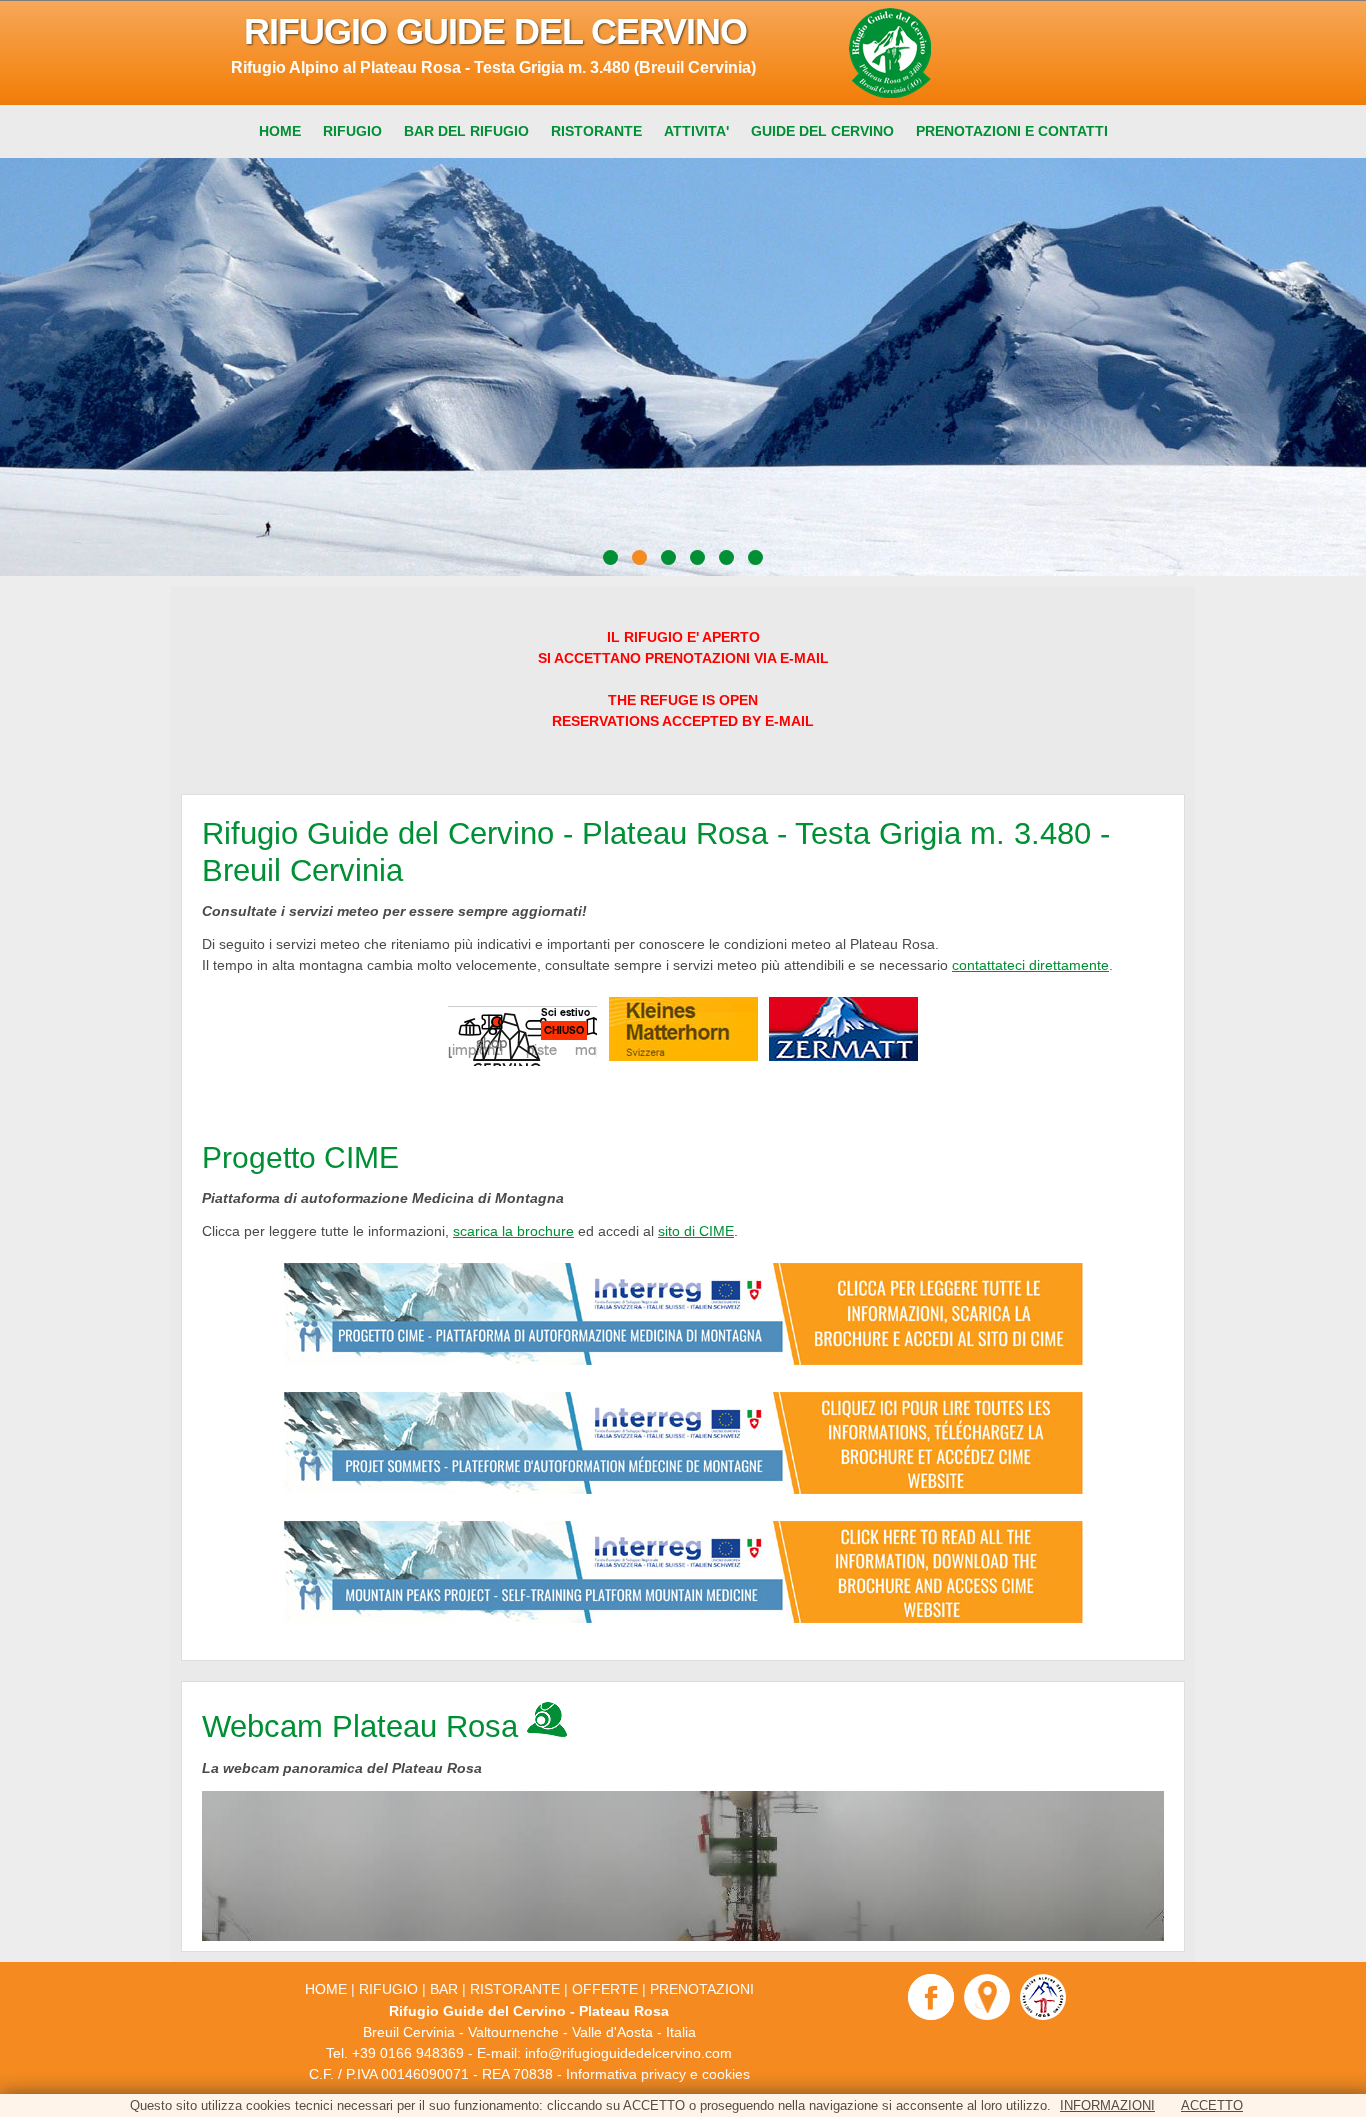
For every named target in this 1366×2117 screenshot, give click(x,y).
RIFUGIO (388, 1989)
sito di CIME (696, 1231)
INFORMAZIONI (1107, 2105)
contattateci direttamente (1030, 965)
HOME (326, 1989)
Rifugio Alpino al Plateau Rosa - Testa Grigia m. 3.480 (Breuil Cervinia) (493, 67)
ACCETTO (1212, 2105)
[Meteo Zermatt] (843, 1056)
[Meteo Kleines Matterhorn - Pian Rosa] (683, 1056)
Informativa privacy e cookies (658, 2074)
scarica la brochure (513, 1231)
